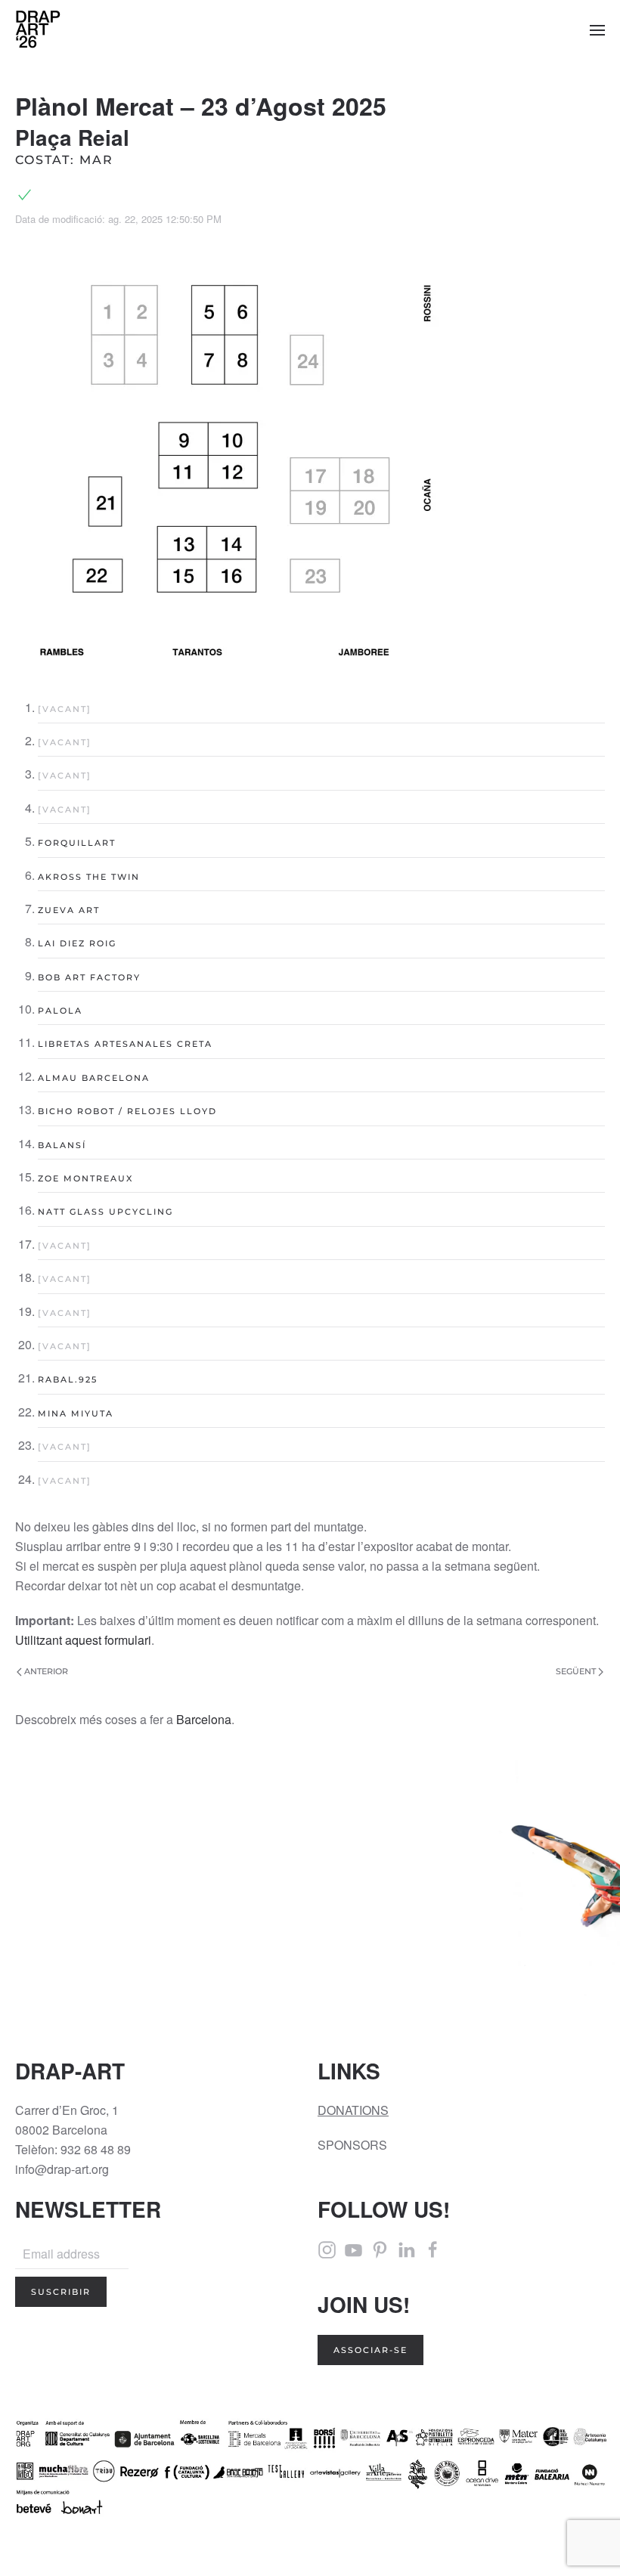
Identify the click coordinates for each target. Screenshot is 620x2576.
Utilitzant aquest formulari (83, 1640)
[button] (597, 30)
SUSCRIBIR (61, 2292)
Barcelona (204, 1719)
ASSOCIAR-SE (370, 2350)
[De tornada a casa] (38, 30)
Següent (576, 1671)
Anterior (46, 1671)
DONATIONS (353, 2110)
